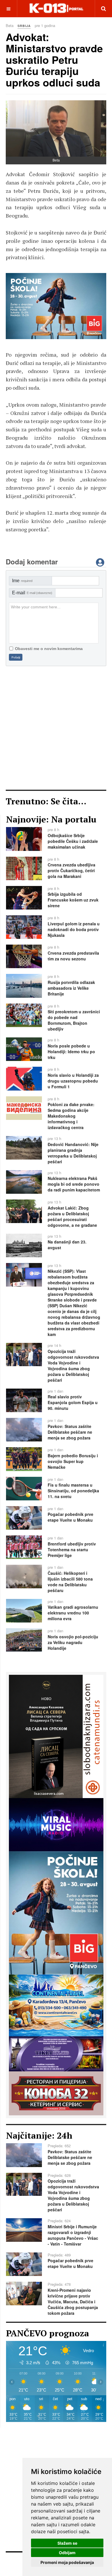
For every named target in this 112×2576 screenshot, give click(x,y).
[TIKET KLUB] (56, 2053)
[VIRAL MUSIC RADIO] (56, 306)
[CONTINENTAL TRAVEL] (56, 2005)
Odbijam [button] (67, 2553)
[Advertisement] (56, 728)
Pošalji (16, 657)
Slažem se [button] (67, 2543)
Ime (22, 581)
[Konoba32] (56, 2093)
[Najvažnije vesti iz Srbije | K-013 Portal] (56, 8)
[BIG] (56, 1912)
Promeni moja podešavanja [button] (67, 2562)
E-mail (32, 593)
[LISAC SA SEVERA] (56, 1736)
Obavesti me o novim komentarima (49, 649)
